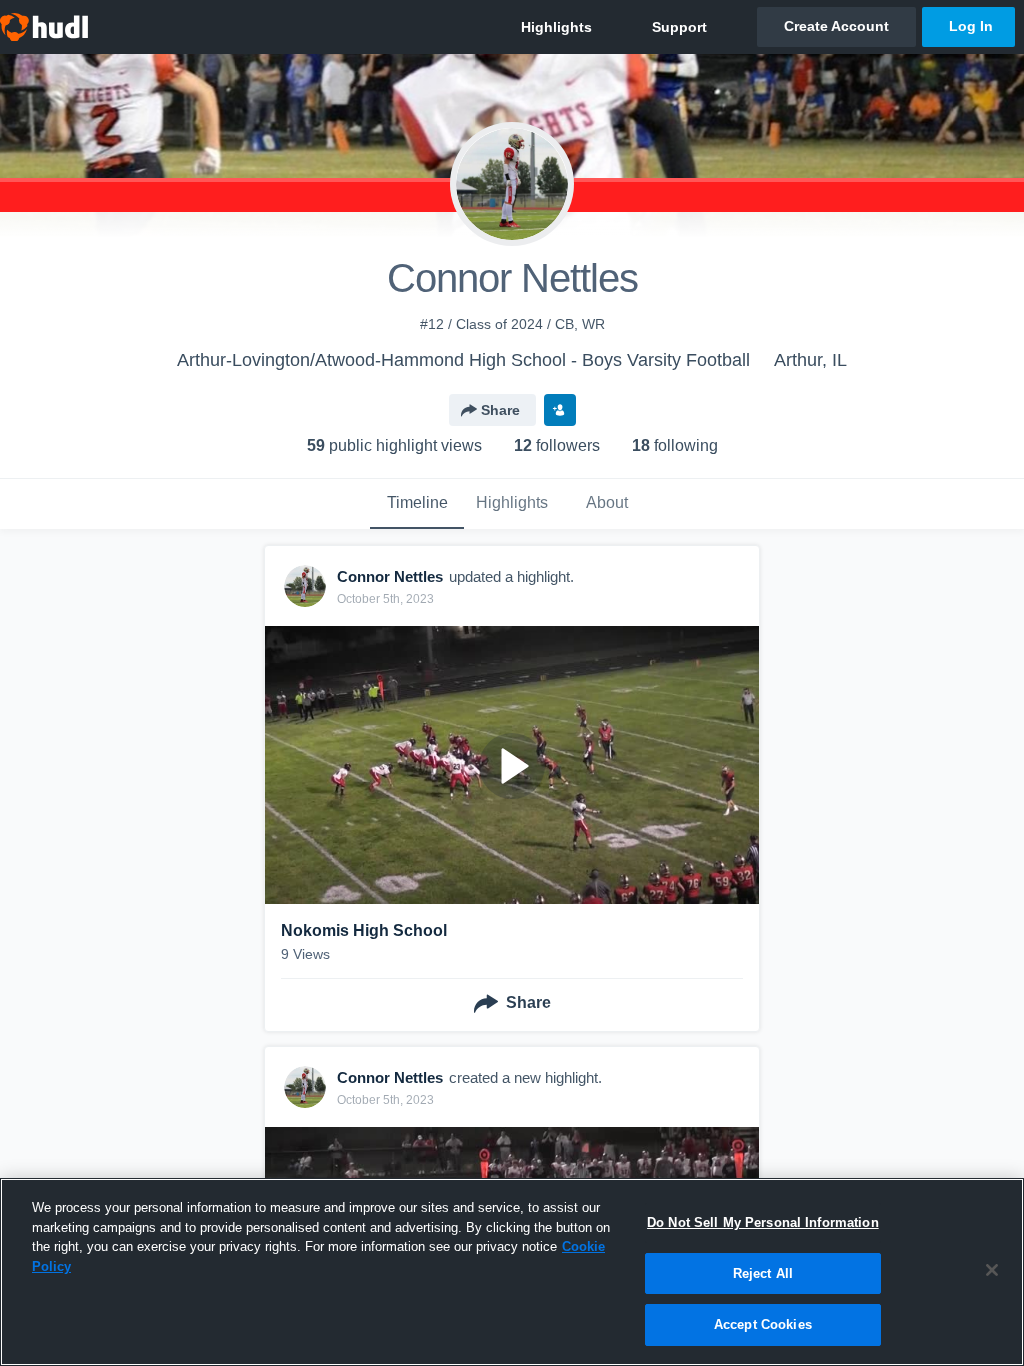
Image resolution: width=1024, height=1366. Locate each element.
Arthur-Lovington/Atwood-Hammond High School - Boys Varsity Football (463, 360)
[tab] (417, 504)
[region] (512, 1272)
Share (500, 410)
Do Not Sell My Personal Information (763, 1222)
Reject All (763, 1273)
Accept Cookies (763, 1324)
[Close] (992, 1270)
